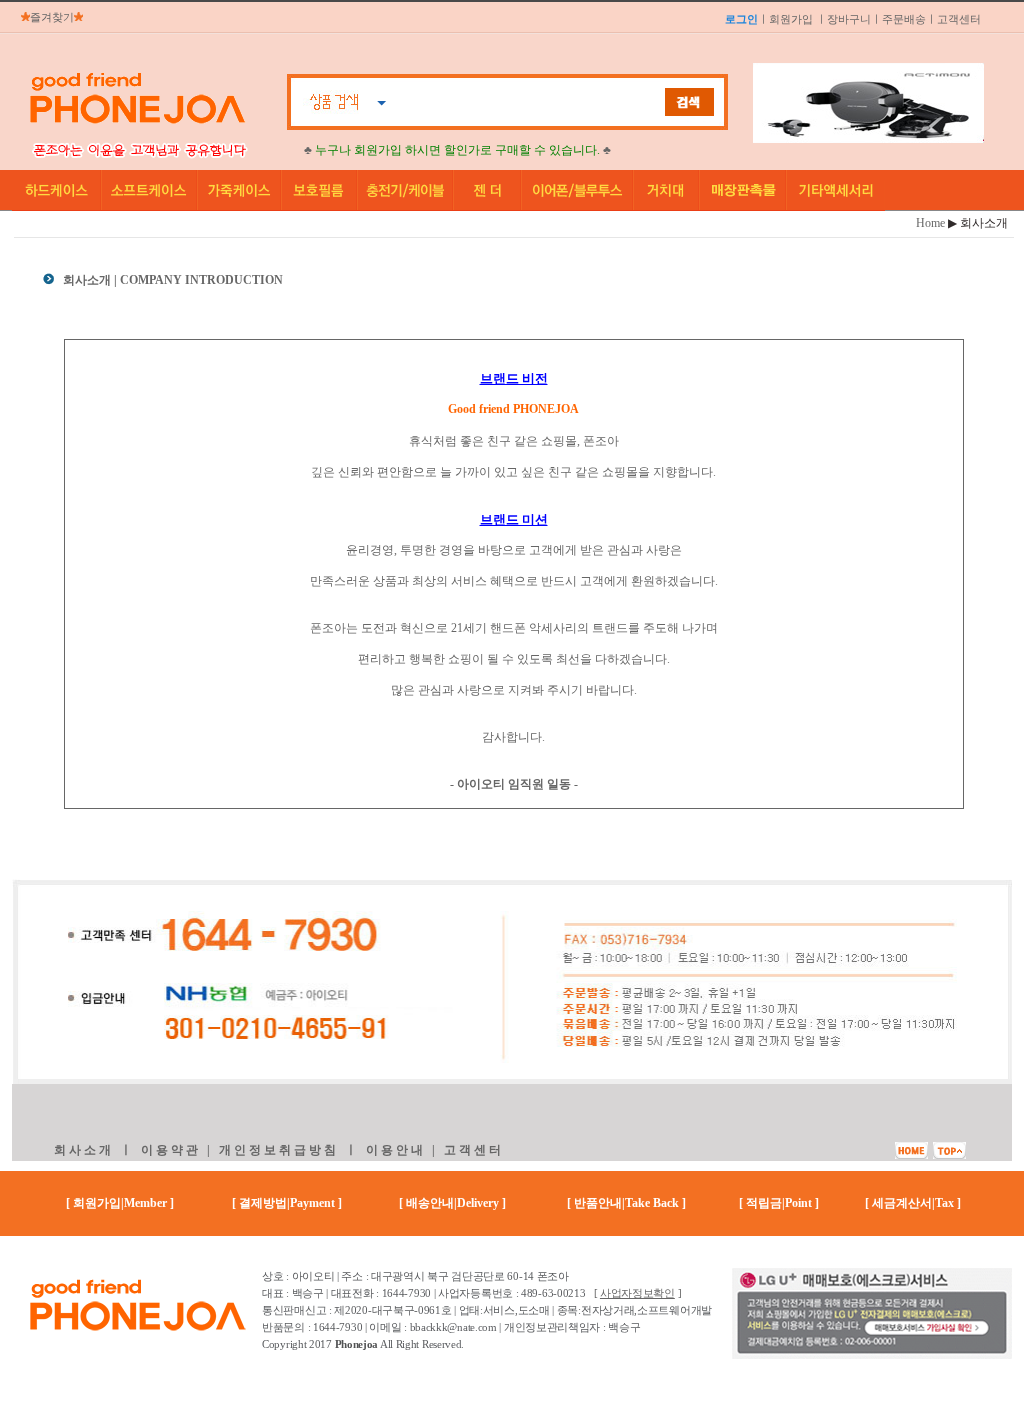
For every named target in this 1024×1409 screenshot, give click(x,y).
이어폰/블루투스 (578, 190)
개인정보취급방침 (279, 1150)
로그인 (741, 19)
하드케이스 (57, 190)
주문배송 (904, 19)
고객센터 (959, 19)
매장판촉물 (743, 190)
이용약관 (171, 1150)
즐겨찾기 (52, 17)
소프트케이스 (150, 190)
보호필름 (320, 190)
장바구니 (849, 19)
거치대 (667, 190)
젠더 (488, 190)
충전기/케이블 (406, 190)
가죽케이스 (240, 190)
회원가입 (791, 19)
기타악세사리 (836, 190)
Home (930, 223)
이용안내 (396, 1150)
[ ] (638, 1293)
